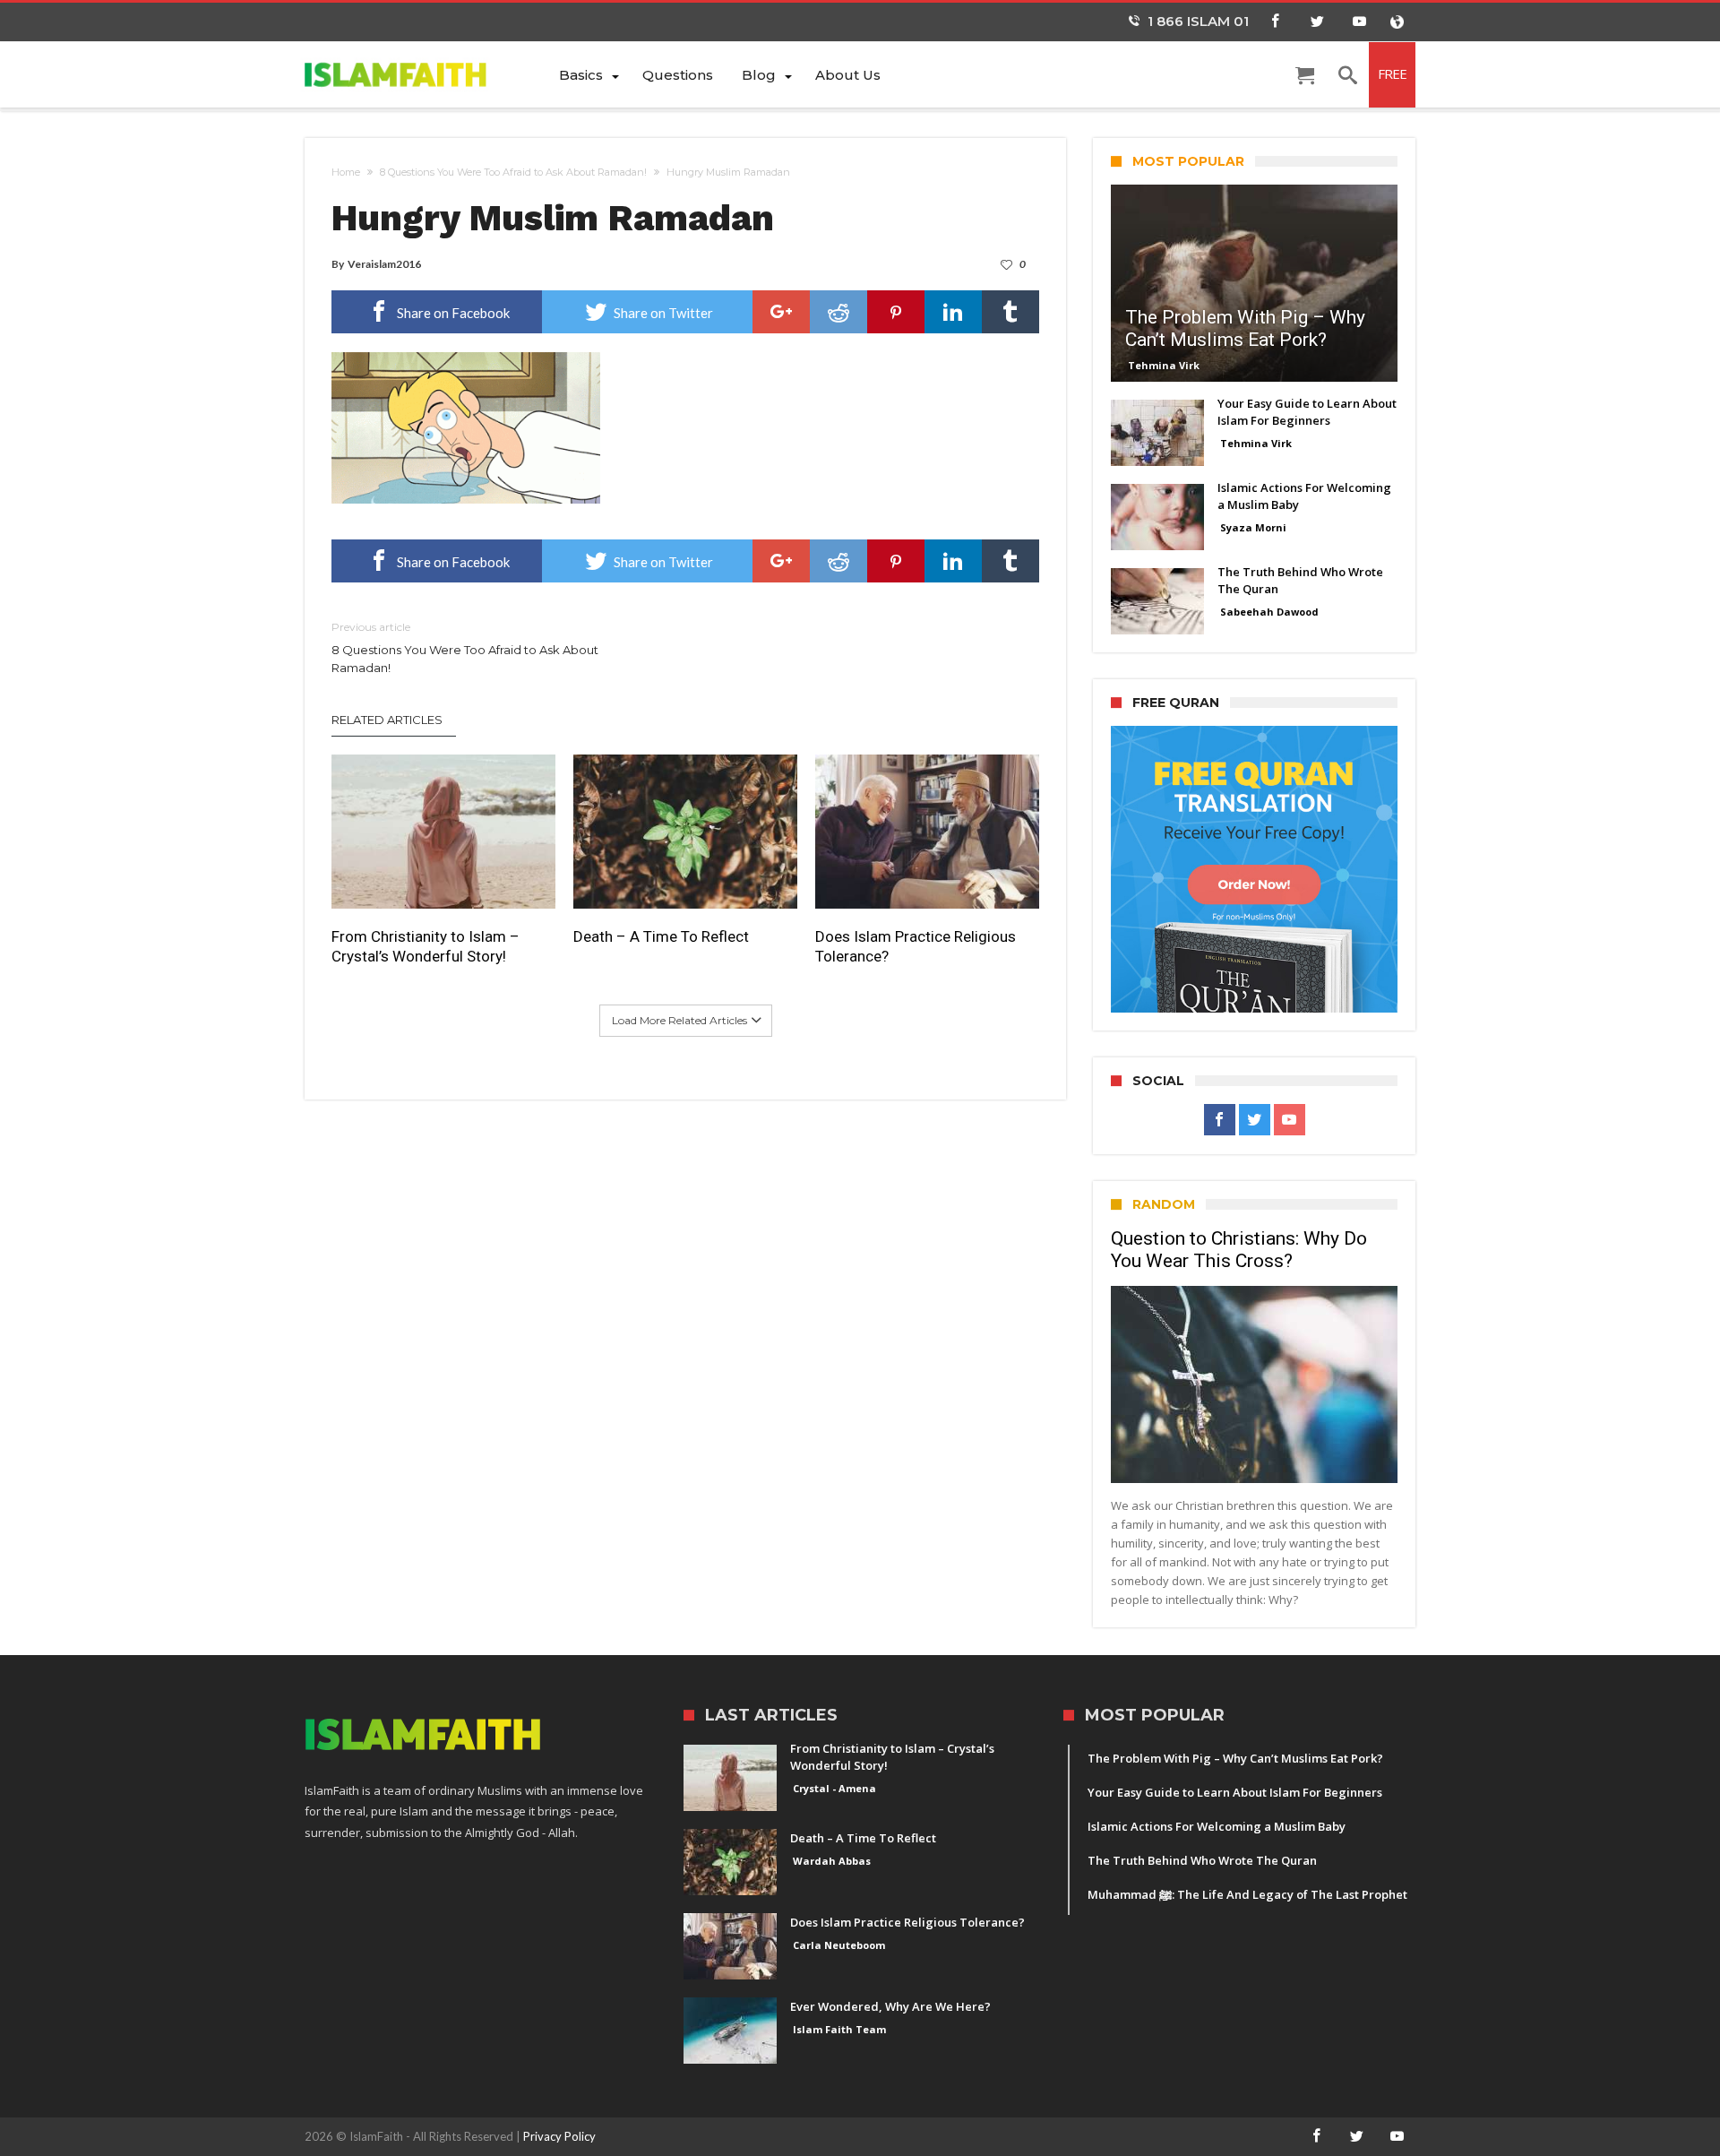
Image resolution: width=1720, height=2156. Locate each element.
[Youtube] (1359, 22)
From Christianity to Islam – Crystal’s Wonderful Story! (426, 946)
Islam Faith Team (839, 2029)
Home (346, 172)
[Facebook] (1275, 22)
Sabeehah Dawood (1269, 612)
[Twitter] (1317, 22)
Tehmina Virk (1164, 365)
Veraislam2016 (384, 264)
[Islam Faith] (425, 74)
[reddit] (838, 312)
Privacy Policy (559, 2136)
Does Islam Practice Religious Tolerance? (916, 946)
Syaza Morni (1253, 527)
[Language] (1397, 22)
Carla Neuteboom (839, 1945)
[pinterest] (896, 312)
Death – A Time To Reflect (661, 936)
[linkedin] (953, 312)
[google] (781, 312)
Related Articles (387, 720)
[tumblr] (1010, 312)
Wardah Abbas (832, 1861)
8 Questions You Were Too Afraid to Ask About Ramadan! (513, 172)
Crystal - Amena (834, 1788)
